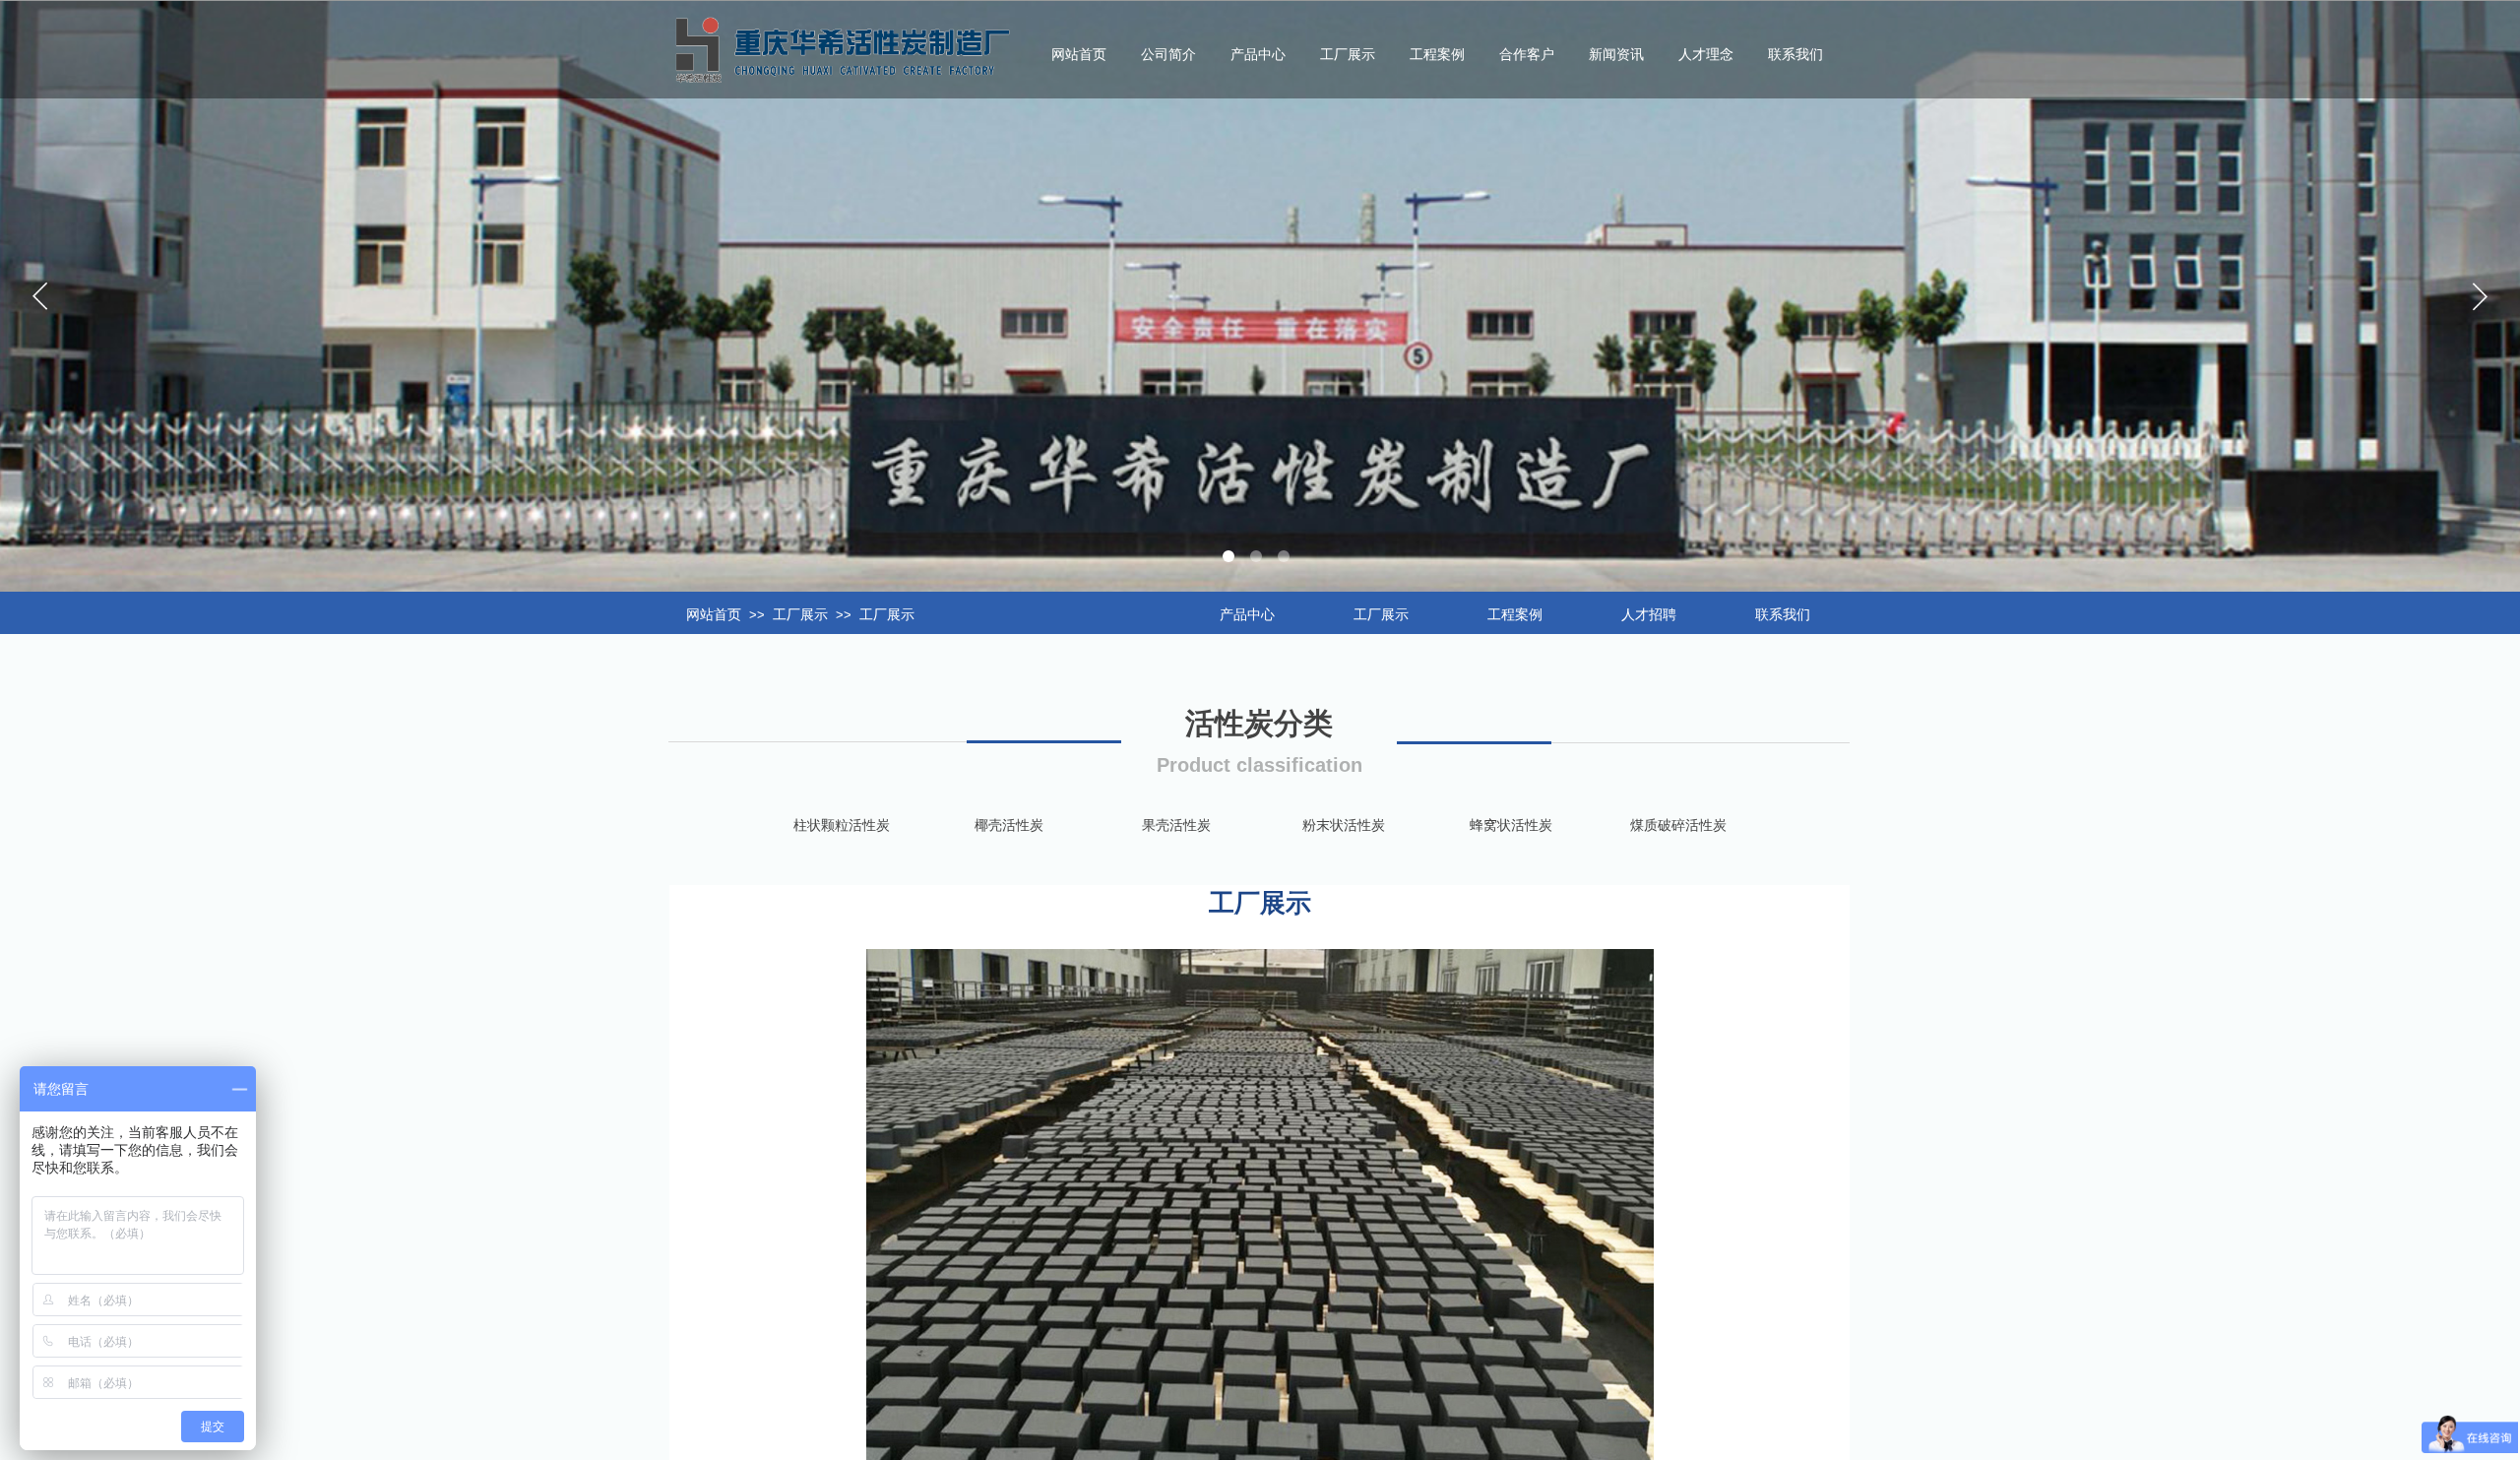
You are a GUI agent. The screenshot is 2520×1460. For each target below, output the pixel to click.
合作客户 (1527, 55)
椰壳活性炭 (1009, 825)
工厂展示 (800, 615)
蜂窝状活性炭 (1511, 825)
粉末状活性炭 (1344, 825)
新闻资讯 (1616, 55)
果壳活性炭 (1176, 825)
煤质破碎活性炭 (1678, 825)
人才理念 (1706, 55)
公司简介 (1168, 55)
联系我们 (1795, 55)
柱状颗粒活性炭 (842, 825)
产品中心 (1258, 55)
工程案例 (1437, 55)
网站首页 (714, 615)
